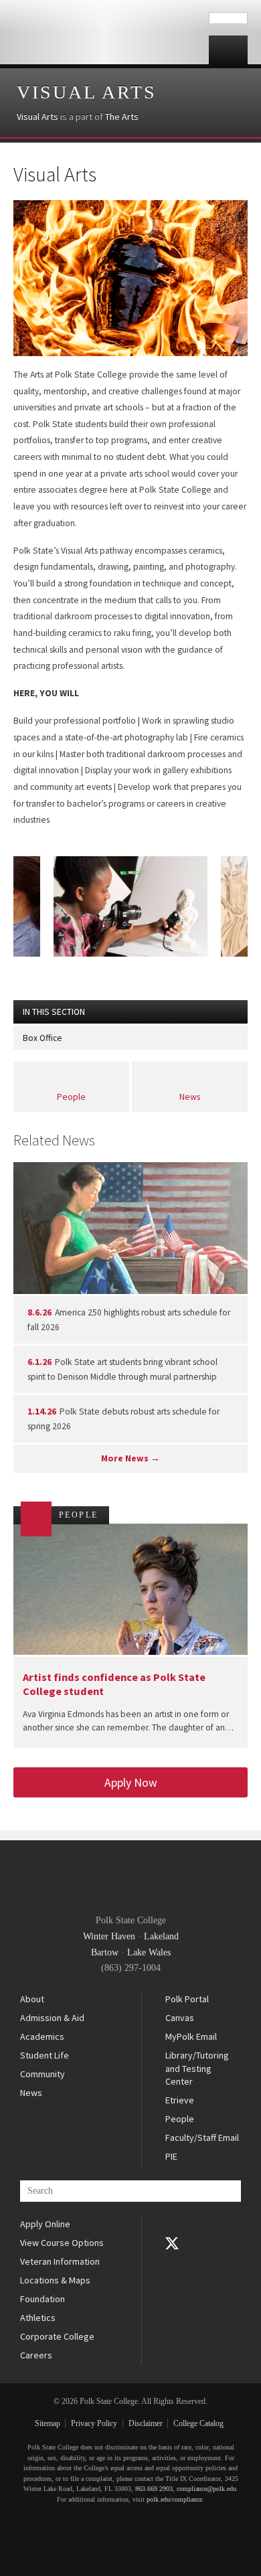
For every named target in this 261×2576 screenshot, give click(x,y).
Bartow (105, 1952)
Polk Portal (187, 1999)
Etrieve (180, 2100)
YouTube (172, 2262)
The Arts (122, 116)
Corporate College (57, 2336)
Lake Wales (149, 1952)
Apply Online (45, 2224)
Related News (54, 1140)
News (190, 1097)
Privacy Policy (94, 2423)
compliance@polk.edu (206, 2489)
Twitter (172, 2243)
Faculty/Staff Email (202, 2138)
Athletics (38, 2318)
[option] (130, 906)
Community (42, 2074)
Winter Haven (109, 1936)
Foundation (42, 2299)
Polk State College (104, 32)
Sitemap (48, 2423)
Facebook (172, 2225)
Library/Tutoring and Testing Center (197, 2068)
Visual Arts (87, 92)
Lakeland (161, 1936)
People (71, 1097)
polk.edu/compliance (174, 2499)
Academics (42, 2036)
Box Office (42, 1038)
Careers (36, 2355)
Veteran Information (60, 2261)
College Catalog (198, 2423)
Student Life (45, 2055)
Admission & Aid (52, 2018)
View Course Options (62, 2243)
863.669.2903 (154, 2489)
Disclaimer (146, 2423)
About (32, 1999)
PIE (171, 2156)
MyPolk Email (191, 2036)
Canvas (180, 2018)
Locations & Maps (55, 2280)
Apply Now (131, 1782)
